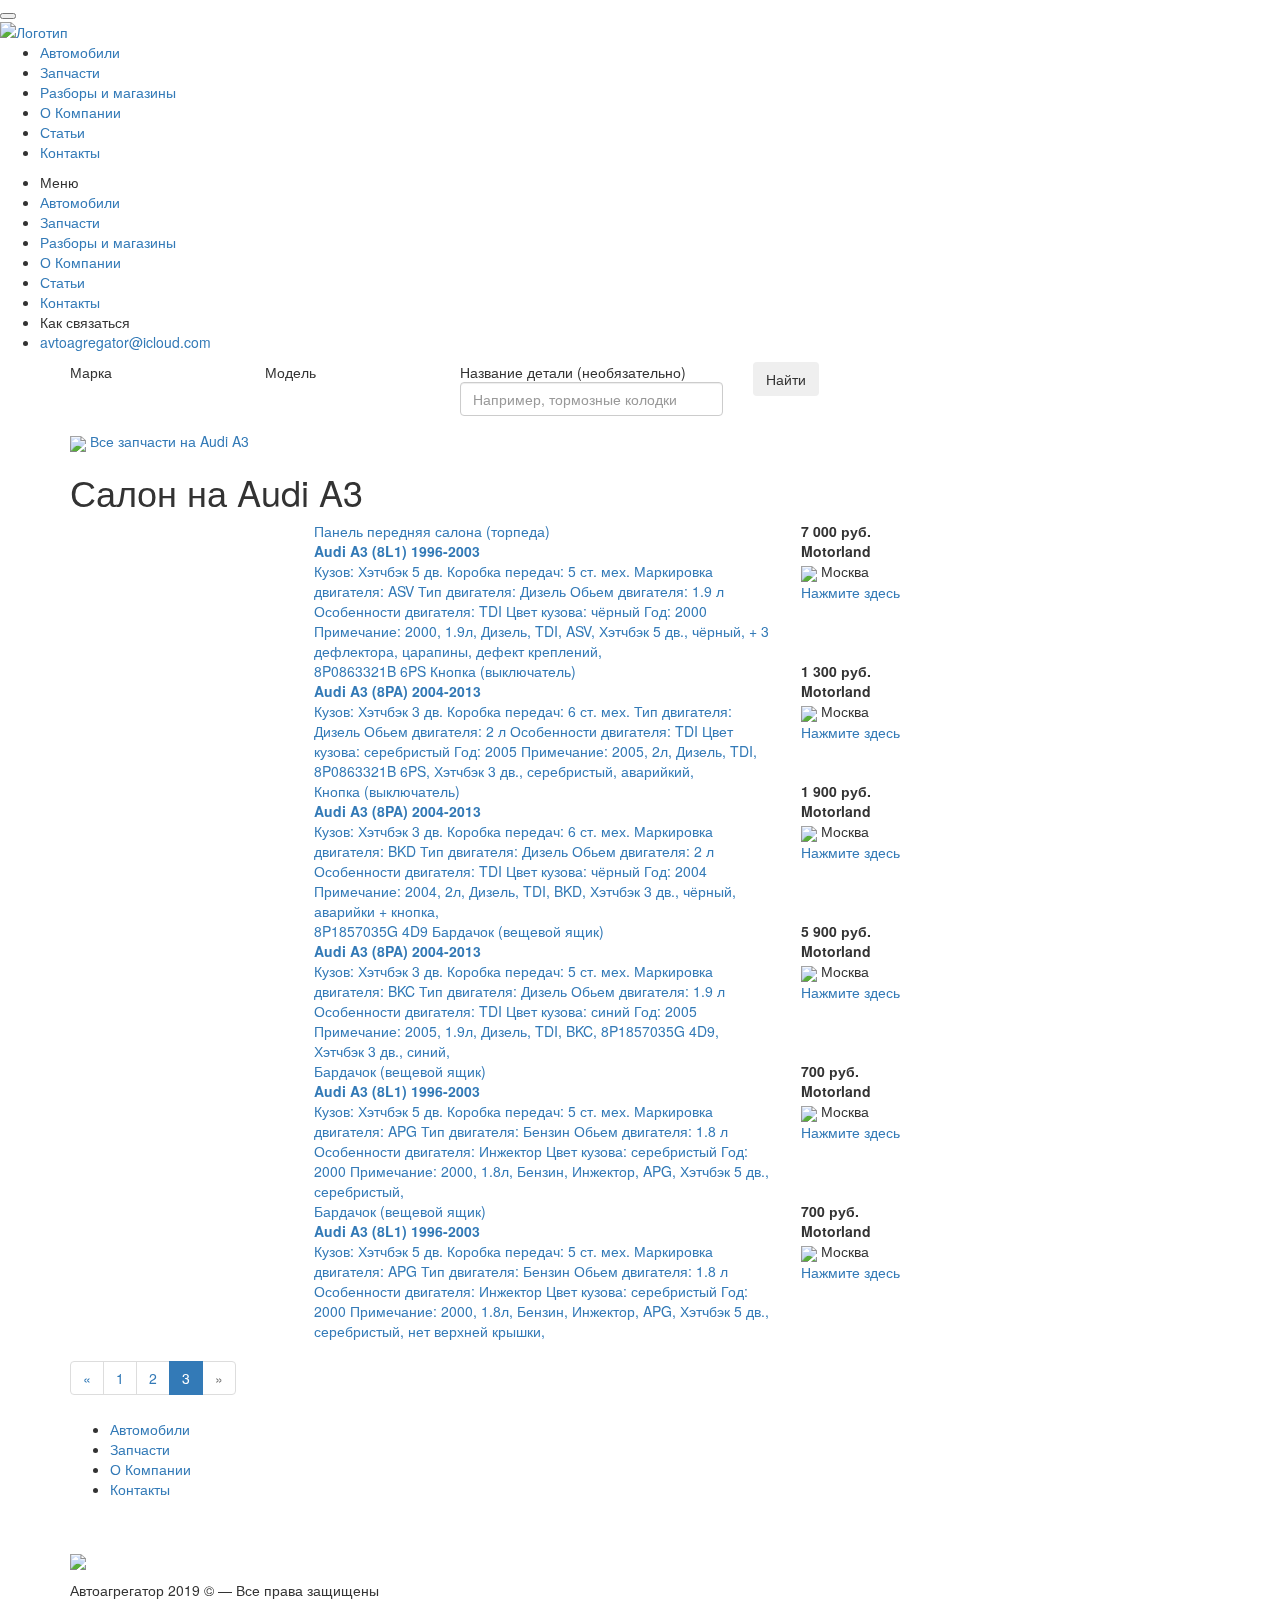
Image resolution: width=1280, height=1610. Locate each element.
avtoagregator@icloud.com (125, 342)
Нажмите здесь (850, 592)
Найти (786, 379)
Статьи (62, 132)
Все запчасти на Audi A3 (167, 441)
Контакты (70, 152)
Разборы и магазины (108, 92)
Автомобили (80, 52)
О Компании (80, 112)
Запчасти (70, 72)
